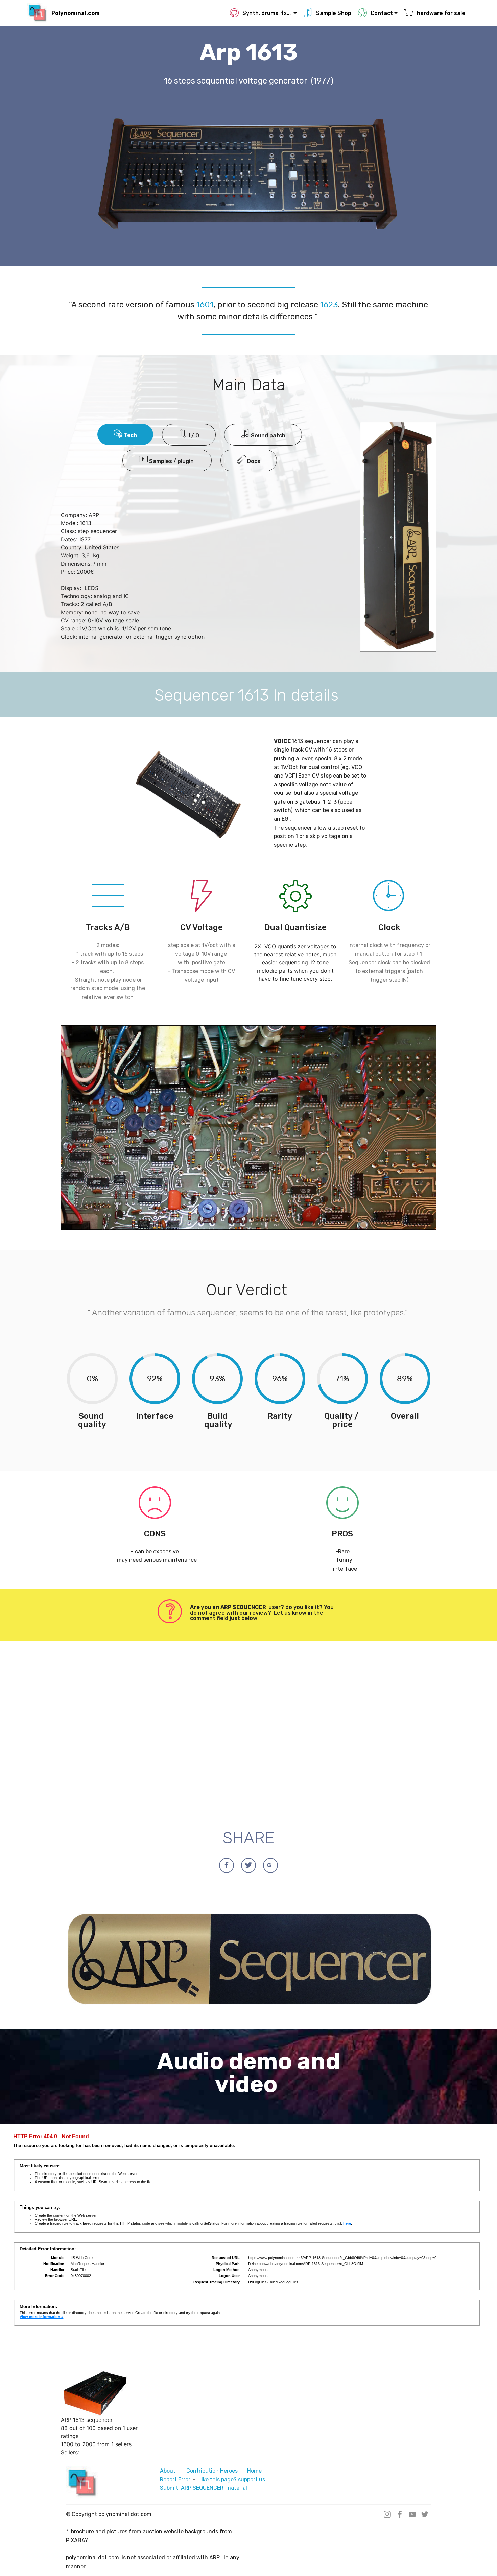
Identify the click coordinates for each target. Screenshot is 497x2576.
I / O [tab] (193, 436)
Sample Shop (334, 13)
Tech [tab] (130, 435)
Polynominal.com (76, 13)
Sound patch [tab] (267, 436)
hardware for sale (442, 13)
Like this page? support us (232, 2479)
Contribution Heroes (213, 2471)
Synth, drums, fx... (267, 13)
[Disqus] (249, 1734)
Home (257, 2471)
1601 (205, 305)
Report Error (175, 2479)
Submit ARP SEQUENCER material (204, 2488)
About (168, 2471)
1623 (329, 305)
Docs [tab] (253, 461)
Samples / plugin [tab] (171, 461)
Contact (382, 13)
